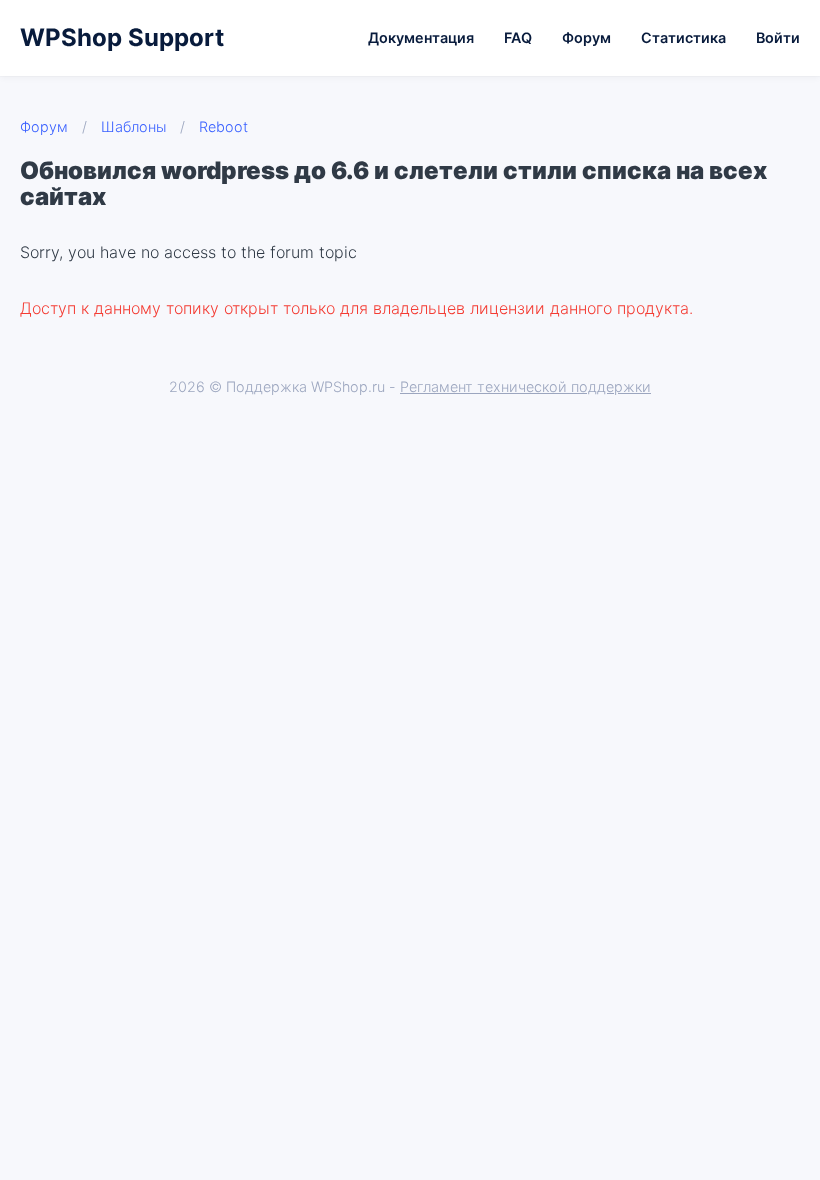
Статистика (683, 37)
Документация (421, 37)
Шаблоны (133, 126)
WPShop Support (122, 37)
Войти (778, 37)
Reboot (223, 126)
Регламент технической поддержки (525, 386)
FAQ (518, 37)
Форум (586, 37)
